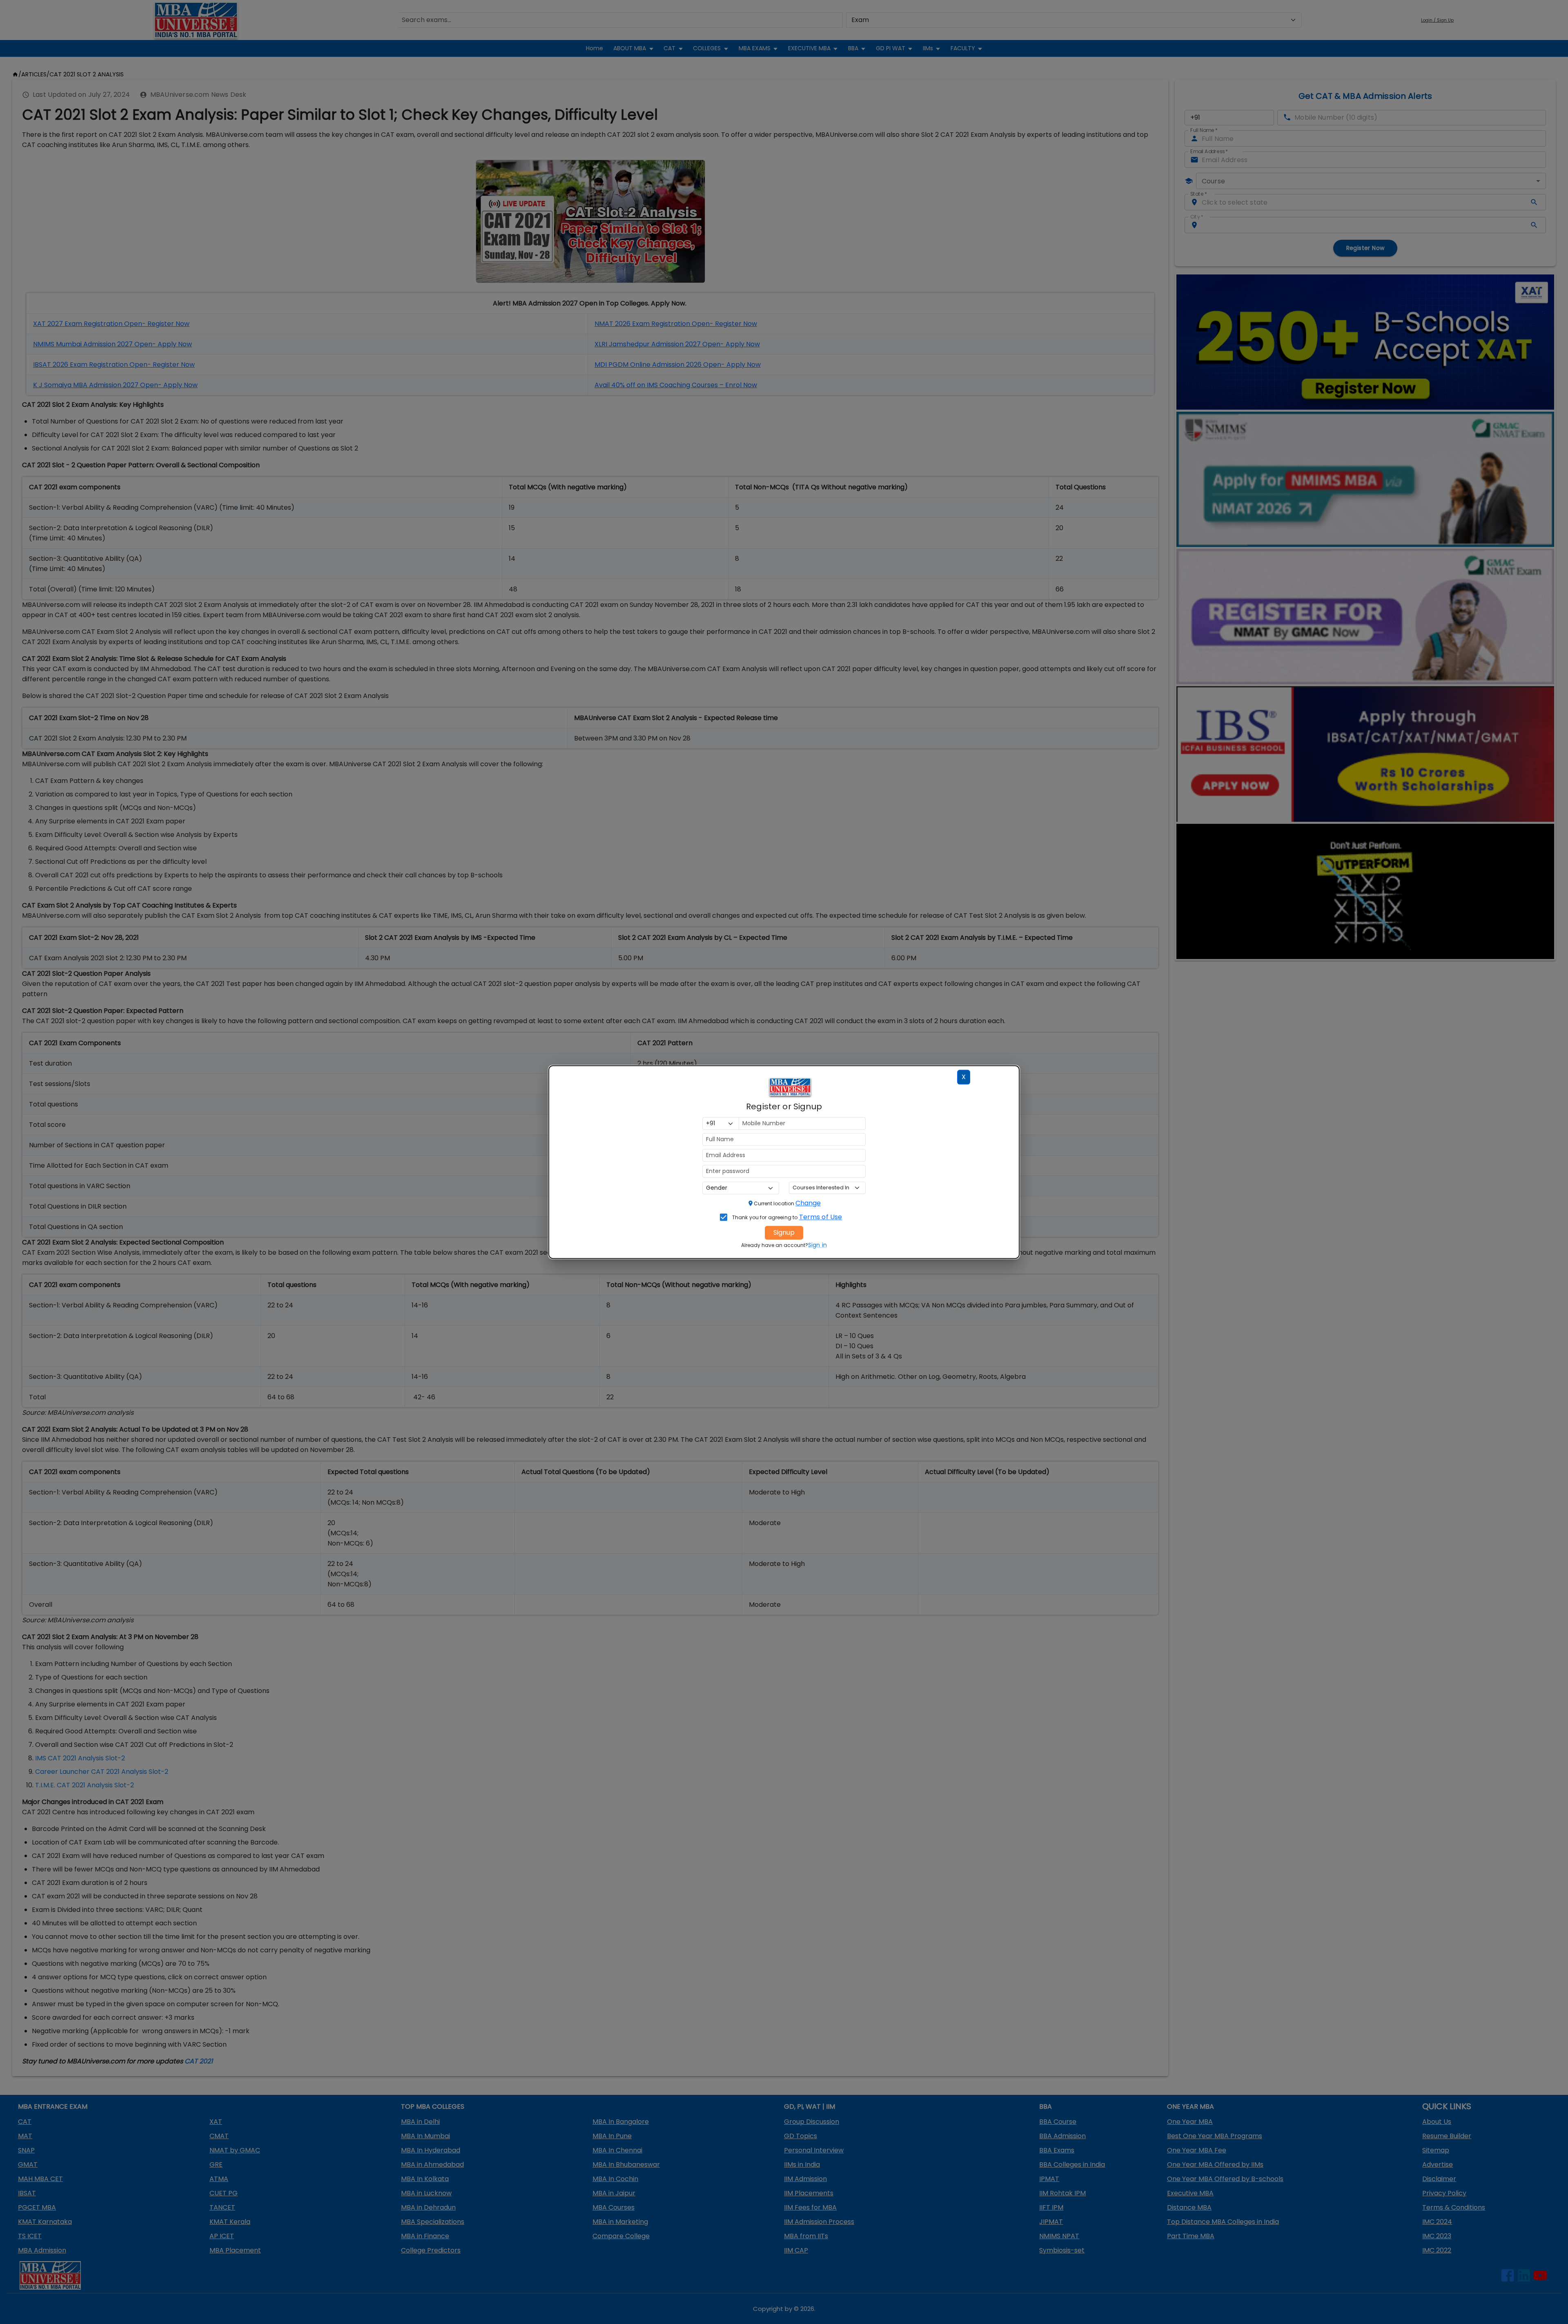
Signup (784, 1232)
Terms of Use (821, 1217)
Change (808, 1203)
